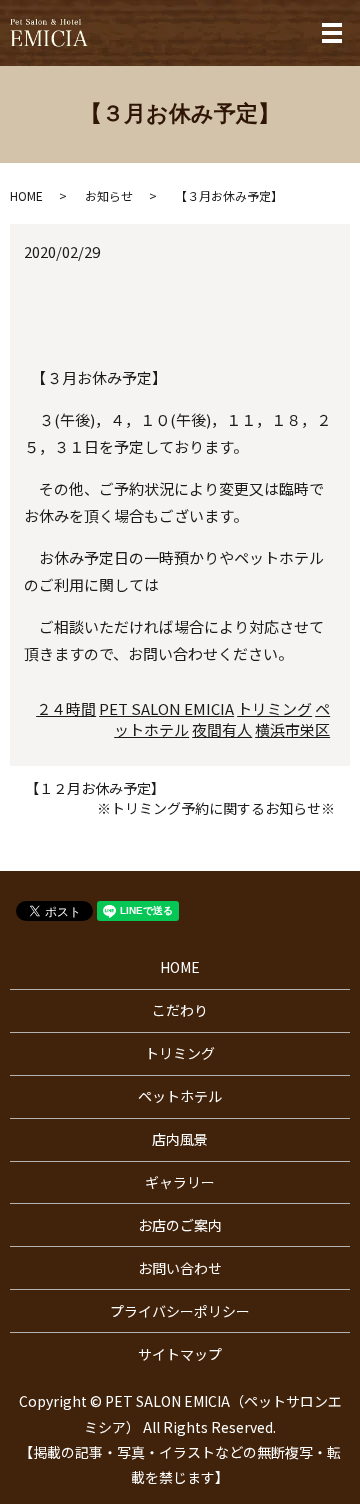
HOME (26, 195)
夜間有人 (222, 729)
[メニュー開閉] (332, 33)
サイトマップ (180, 1354)
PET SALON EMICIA (166, 708)
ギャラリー (180, 1182)
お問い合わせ (180, 1268)
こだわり (180, 1010)
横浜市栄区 (292, 729)
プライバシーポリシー (180, 1311)
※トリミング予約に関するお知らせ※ (216, 808)
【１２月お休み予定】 (95, 788)
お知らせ (109, 195)
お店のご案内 (180, 1225)
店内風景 (180, 1139)
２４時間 (66, 708)
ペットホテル (180, 1096)
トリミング (274, 708)
